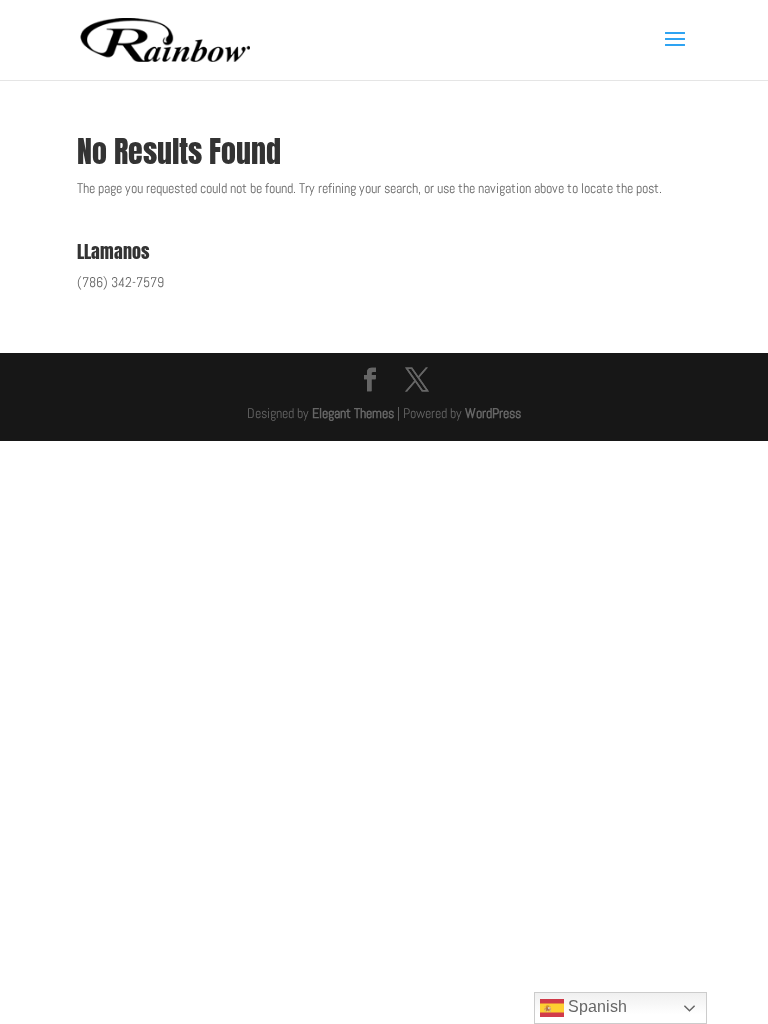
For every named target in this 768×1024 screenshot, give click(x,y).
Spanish (595, 1006)
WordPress (493, 413)
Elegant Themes (353, 413)
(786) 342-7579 (120, 282)
